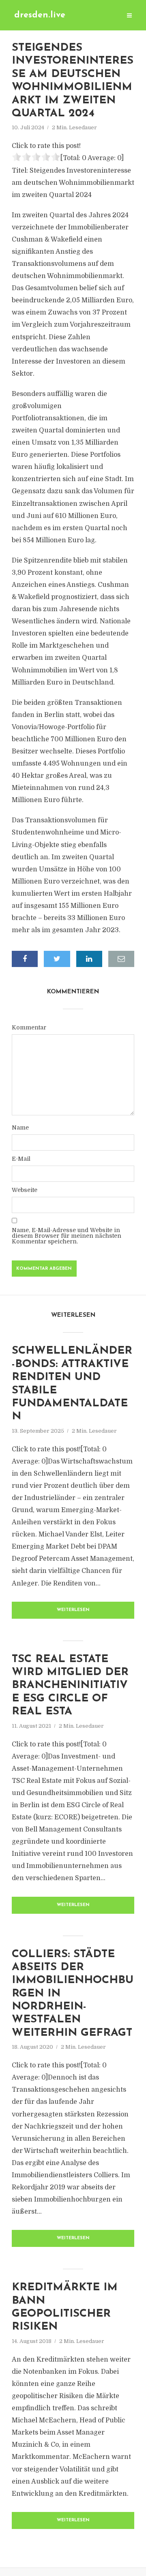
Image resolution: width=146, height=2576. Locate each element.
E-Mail (21, 1159)
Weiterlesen (73, 1610)
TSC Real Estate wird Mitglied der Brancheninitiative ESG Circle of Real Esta (70, 1686)
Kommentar (29, 1027)
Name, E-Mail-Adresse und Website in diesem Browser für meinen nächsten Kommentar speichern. (67, 1236)
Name (20, 1128)
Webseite (25, 1190)
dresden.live (40, 15)
